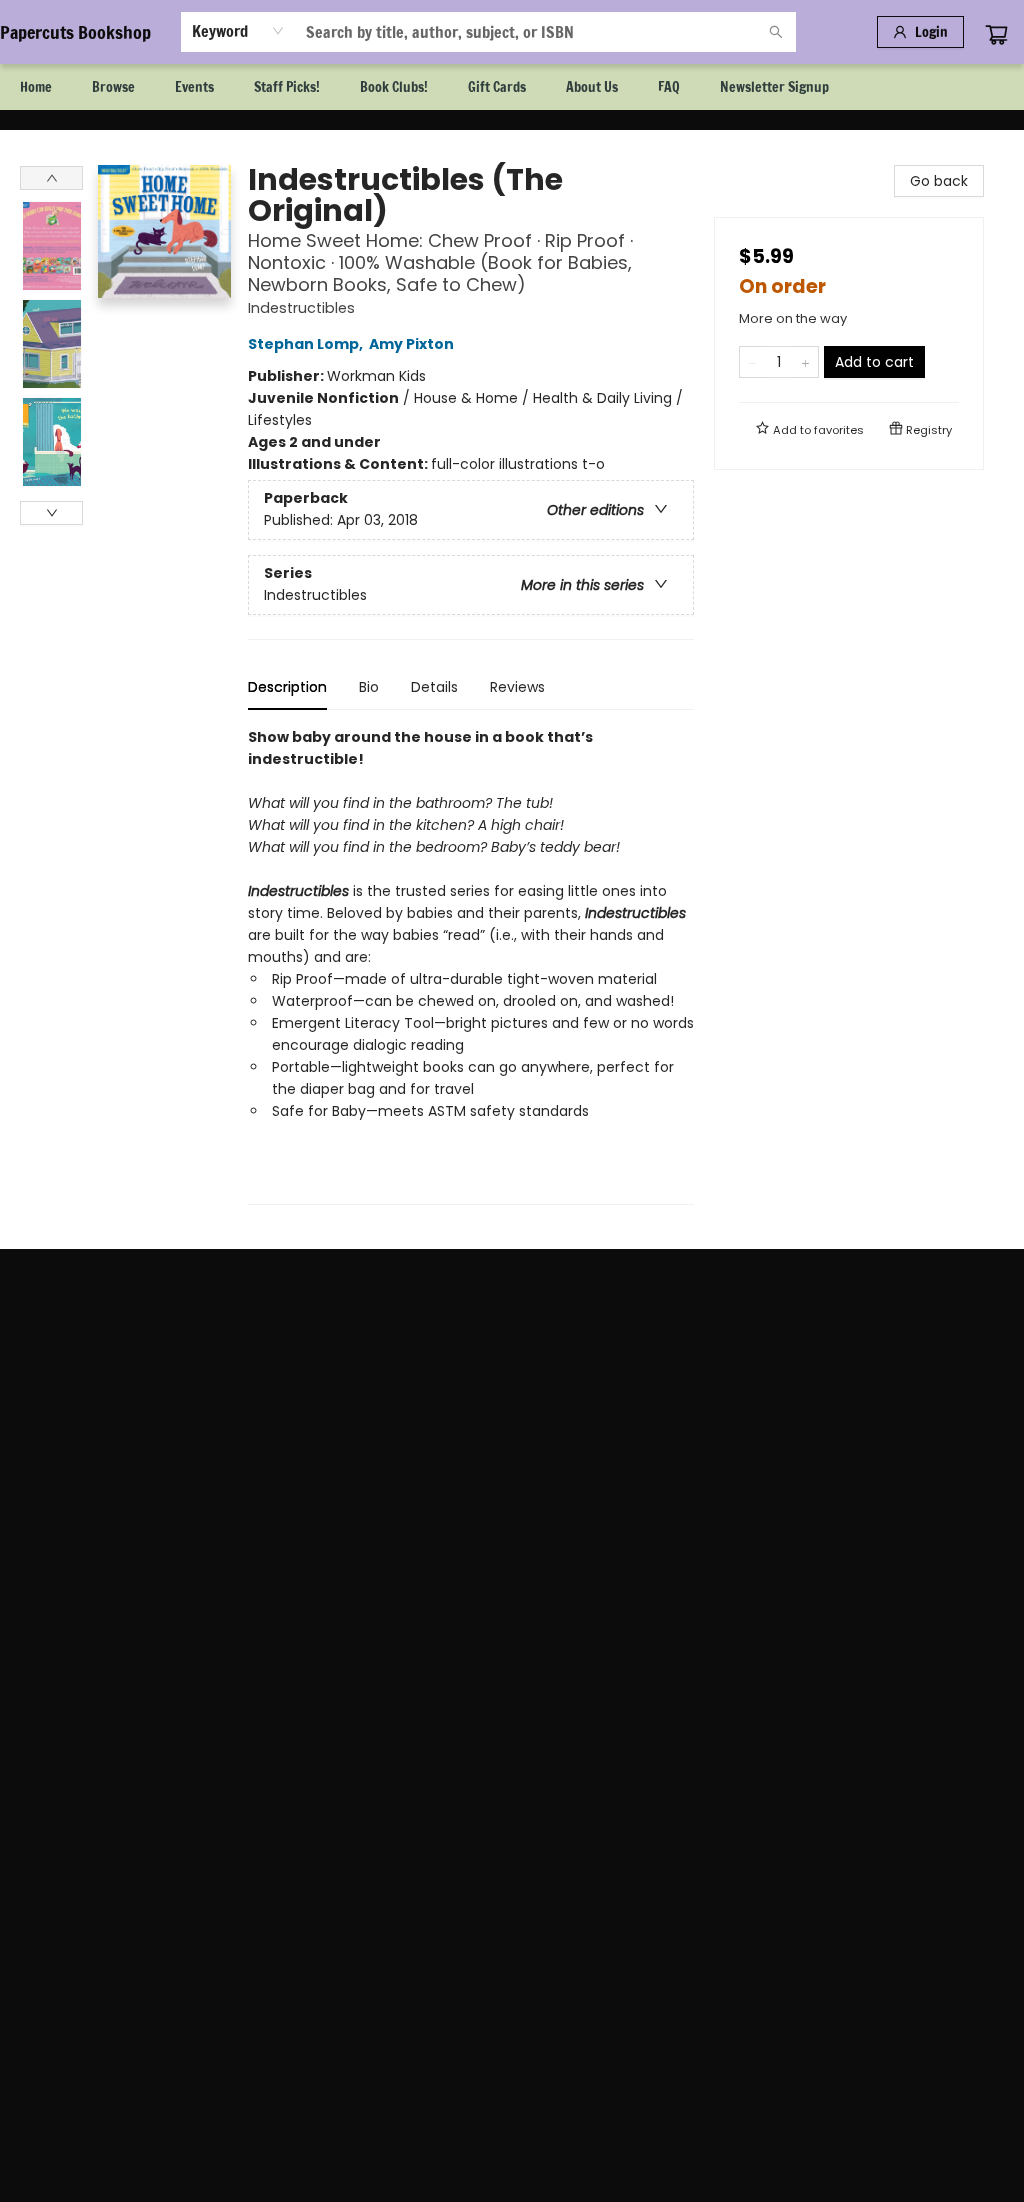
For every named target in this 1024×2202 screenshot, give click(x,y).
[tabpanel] (471, 965)
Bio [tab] (369, 687)
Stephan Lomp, (307, 344)
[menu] (512, 87)
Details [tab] (434, 687)
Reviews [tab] (517, 687)
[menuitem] (36, 87)
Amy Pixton (411, 344)
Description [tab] (287, 687)
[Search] (776, 32)
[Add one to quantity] (805, 362)
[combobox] (238, 31)
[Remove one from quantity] (752, 362)
